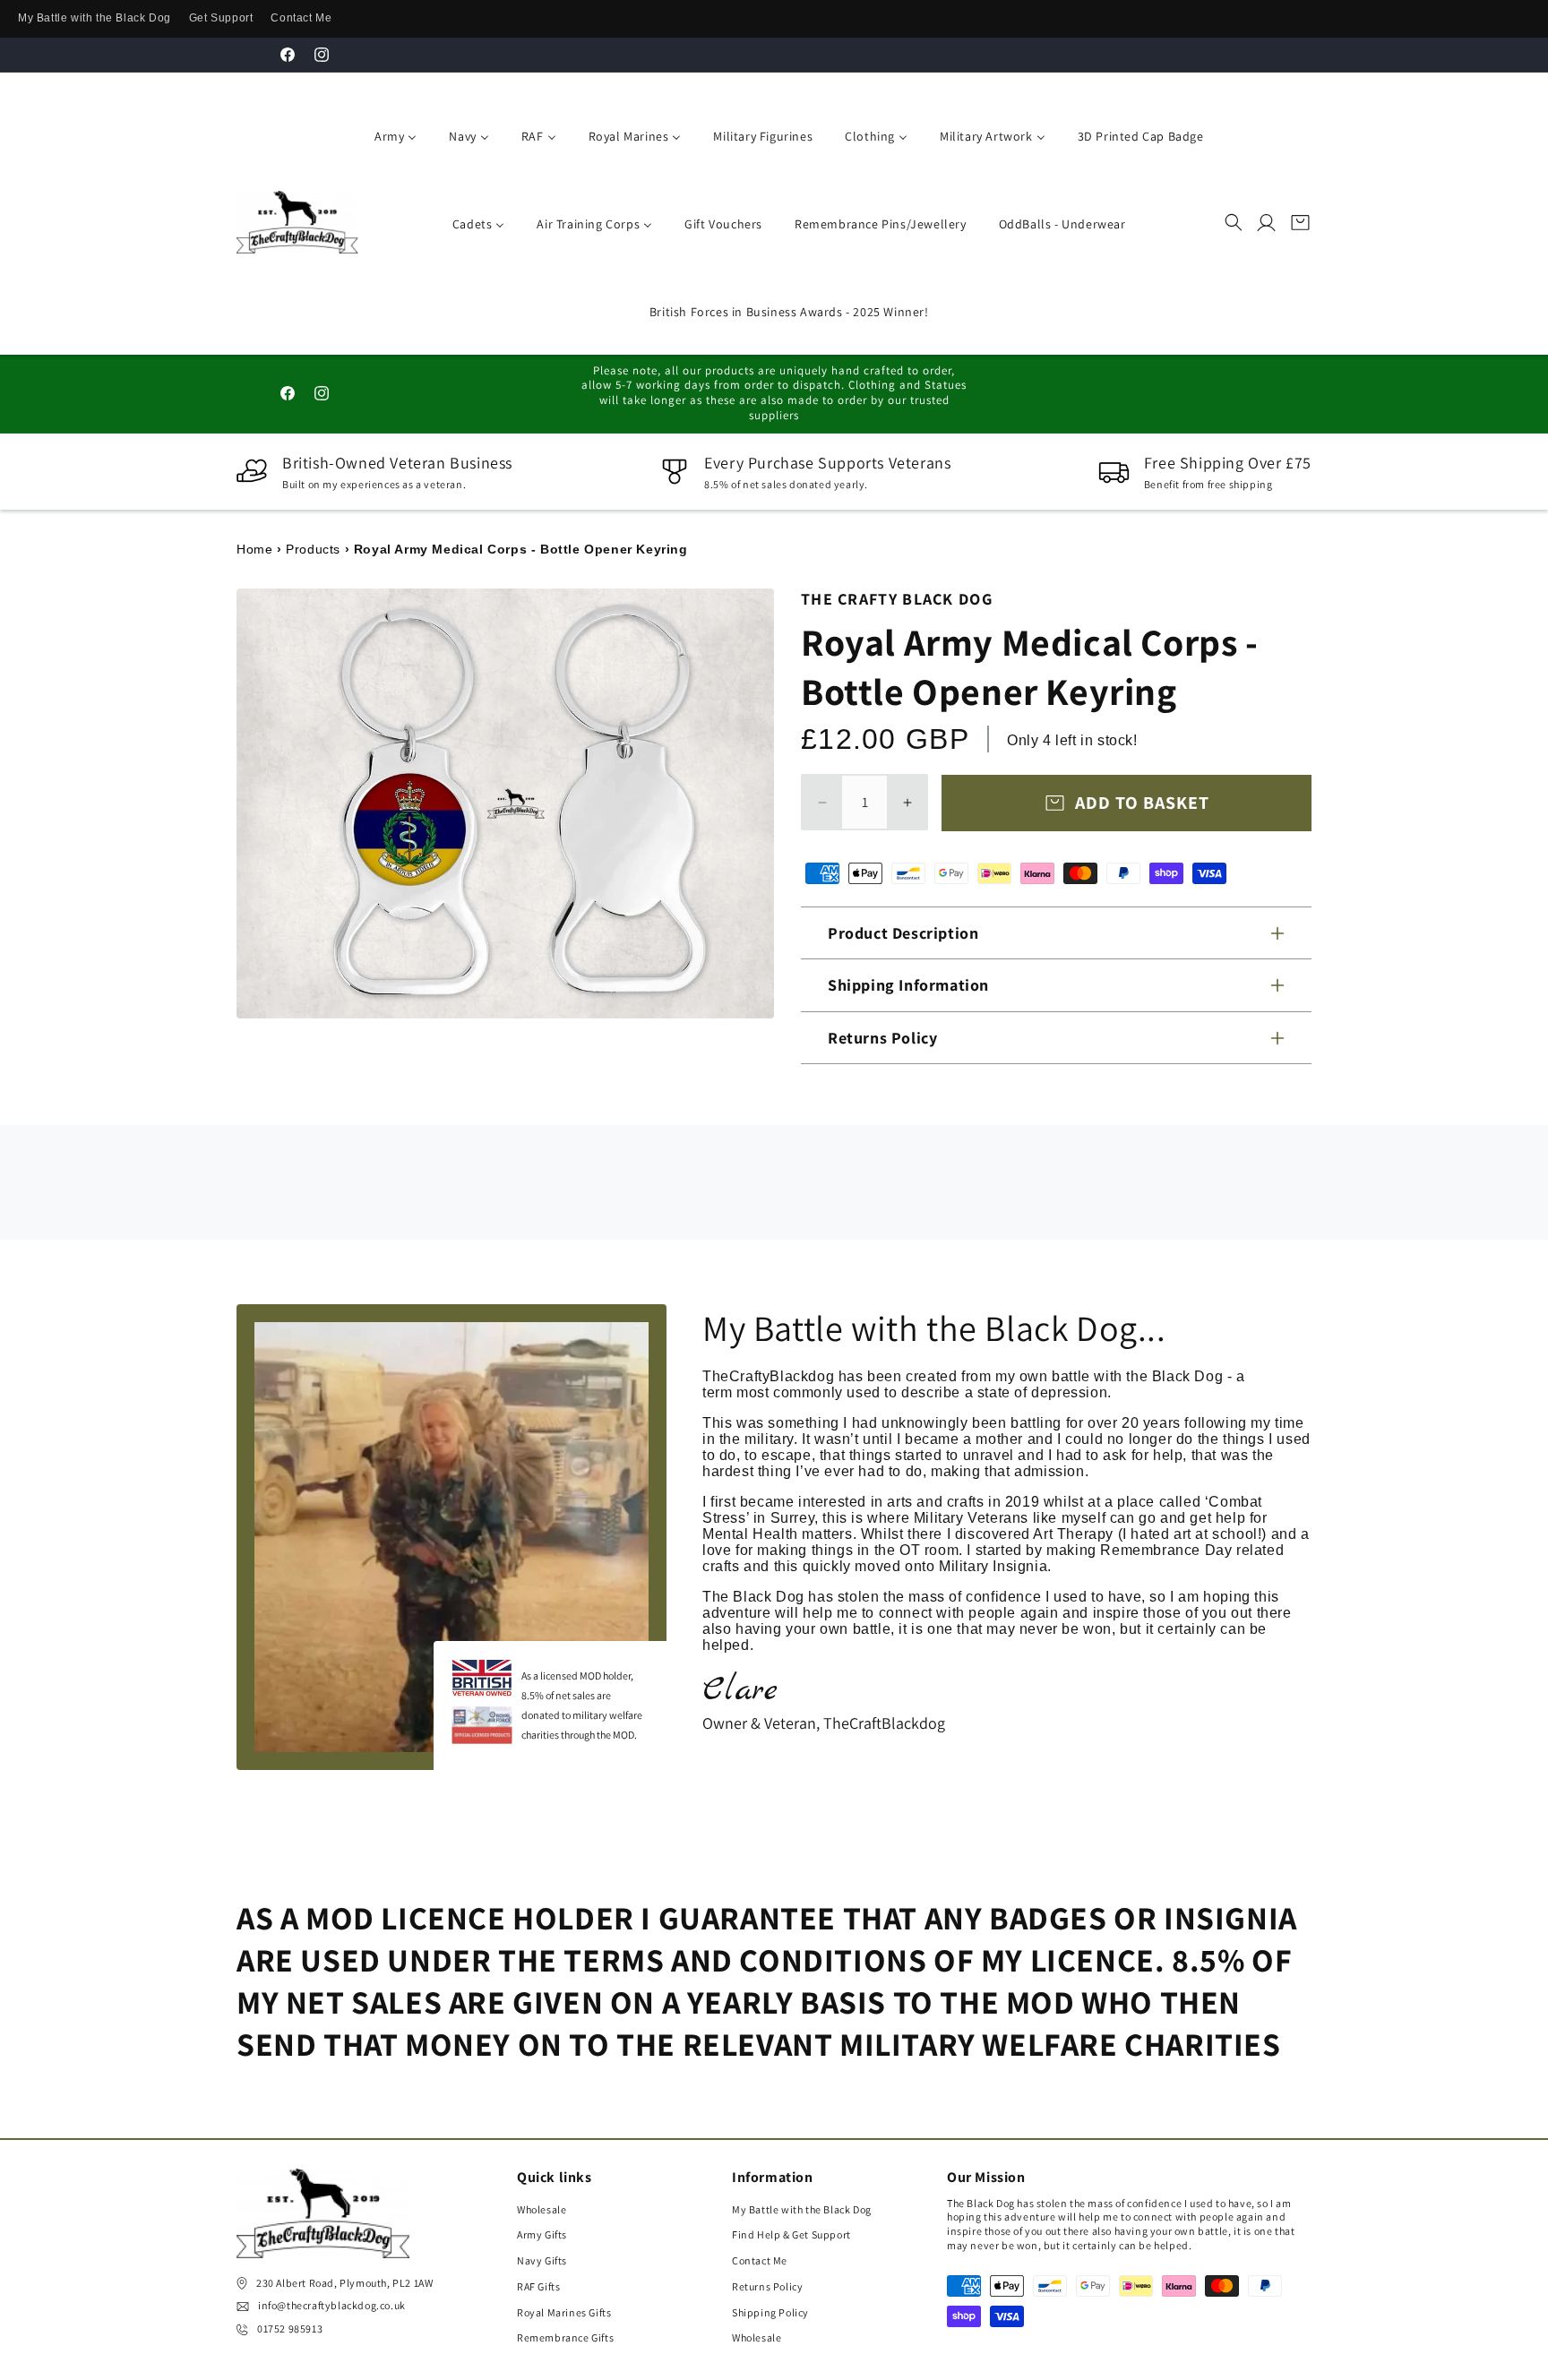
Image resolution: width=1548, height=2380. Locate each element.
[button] (1234, 222)
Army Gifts (542, 2235)
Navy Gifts (542, 2261)
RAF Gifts (538, 2287)
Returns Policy (767, 2287)
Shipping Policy (770, 2313)
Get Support (221, 18)
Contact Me (301, 18)
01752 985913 (290, 2329)
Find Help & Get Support (791, 2235)
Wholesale (542, 2209)
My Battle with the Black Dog (95, 18)
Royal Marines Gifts (564, 2313)
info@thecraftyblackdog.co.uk (332, 2306)
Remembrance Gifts (565, 2338)
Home (254, 549)
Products (313, 549)
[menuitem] (392, 134)
